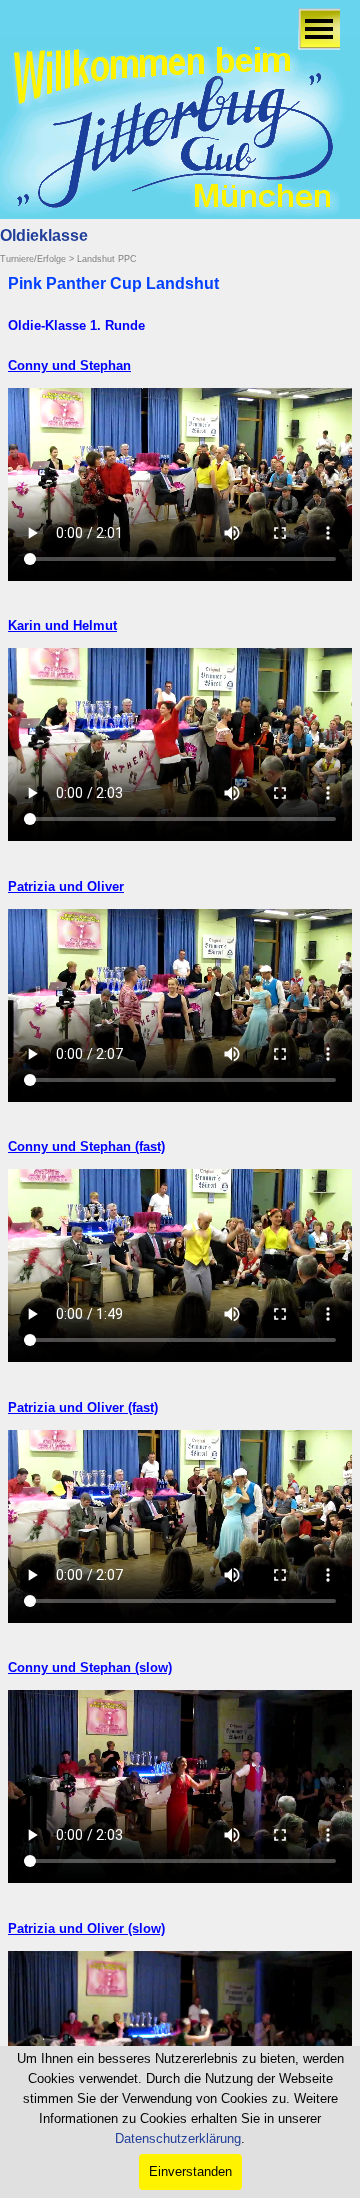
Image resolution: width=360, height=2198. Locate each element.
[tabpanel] (180, 324)
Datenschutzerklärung (178, 2138)
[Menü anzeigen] (319, 29)
